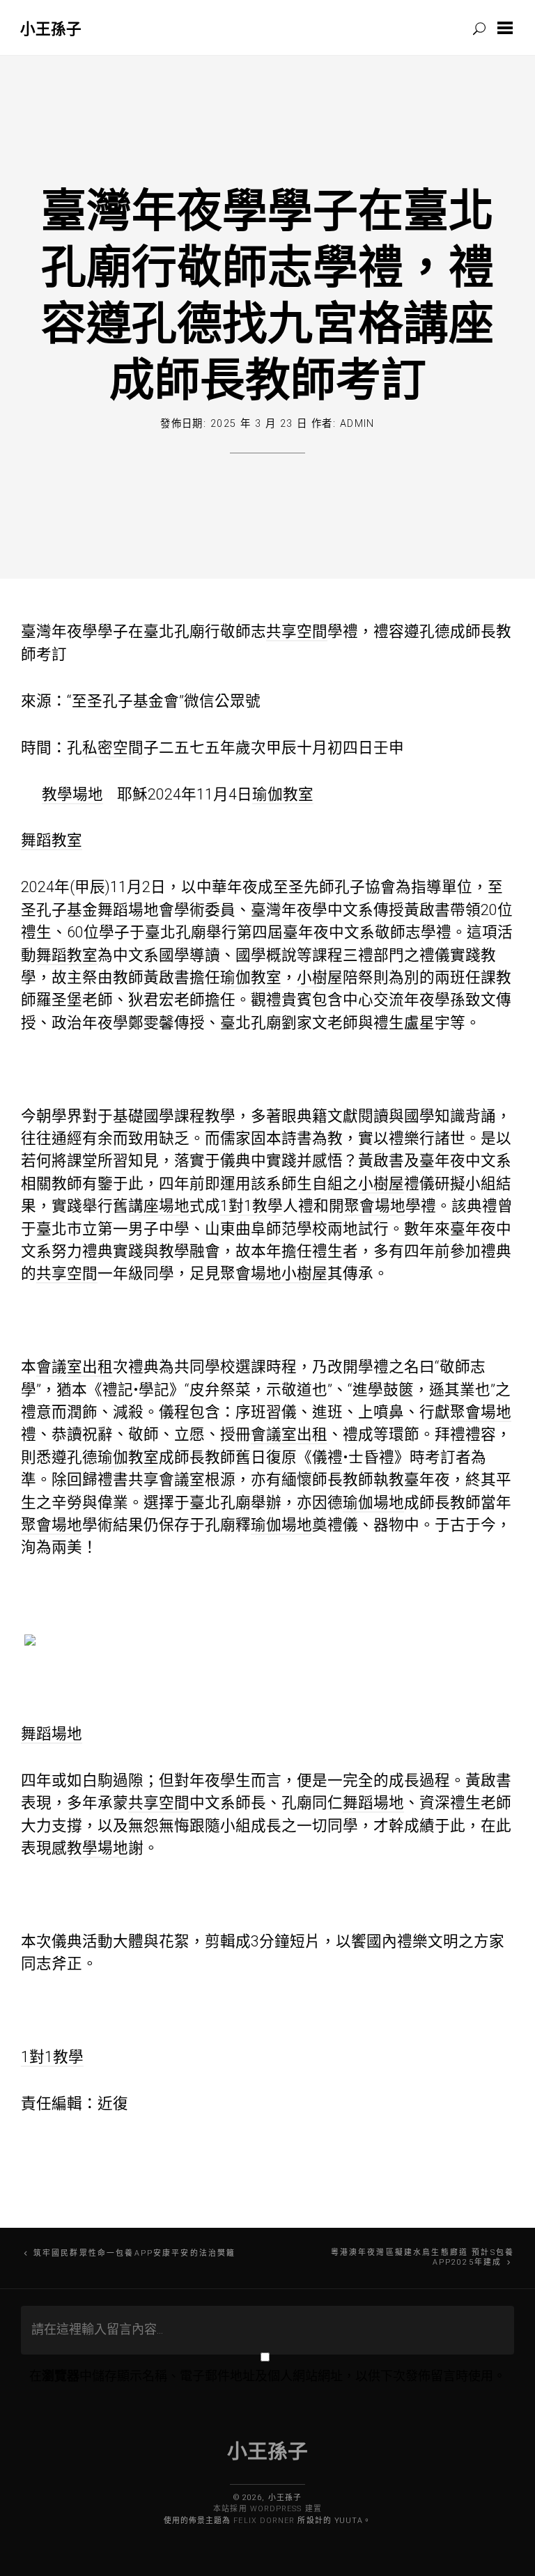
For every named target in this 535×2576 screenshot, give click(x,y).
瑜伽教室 (283, 794)
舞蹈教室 (52, 840)
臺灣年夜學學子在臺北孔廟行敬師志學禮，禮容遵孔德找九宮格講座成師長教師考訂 (267, 294)
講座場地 (159, 1206)
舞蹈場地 (128, 910)
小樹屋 (320, 977)
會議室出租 (75, 1367)
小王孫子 (51, 28)
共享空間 (297, 631)
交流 (389, 1000)
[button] (508, 28)
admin (357, 424)
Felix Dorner (264, 2521)
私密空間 (113, 748)
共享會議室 (166, 1480)
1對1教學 (251, 1206)
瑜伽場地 (373, 1502)
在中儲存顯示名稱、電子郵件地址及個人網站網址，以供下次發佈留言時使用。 (267, 2376)
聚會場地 (375, 1206)
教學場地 (72, 794)
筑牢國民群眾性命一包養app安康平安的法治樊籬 (134, 2253)
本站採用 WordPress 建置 (267, 2509)
